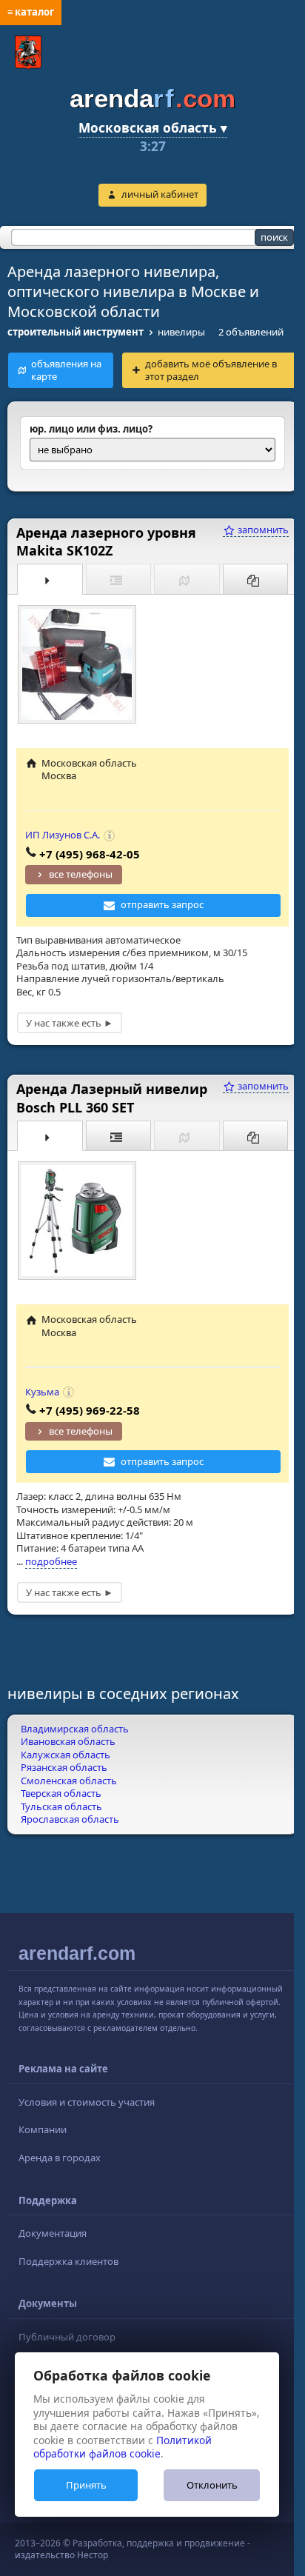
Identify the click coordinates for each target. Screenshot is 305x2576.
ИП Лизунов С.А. (63, 835)
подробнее (51, 1561)
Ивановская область (68, 1741)
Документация (53, 2233)
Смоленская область (69, 1781)
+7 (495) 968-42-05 (90, 854)
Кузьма (42, 1392)
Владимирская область (75, 1729)
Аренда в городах (60, 2158)
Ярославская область (70, 1819)
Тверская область (61, 1793)
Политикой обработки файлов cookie (123, 2447)
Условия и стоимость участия (87, 2102)
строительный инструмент (76, 332)
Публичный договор (67, 2337)
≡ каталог (31, 12)
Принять (86, 2485)
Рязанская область (64, 1767)
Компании (43, 2129)
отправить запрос (162, 904)
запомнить (262, 530)
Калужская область (66, 1755)
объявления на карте (66, 370)
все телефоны (81, 874)
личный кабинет (160, 194)
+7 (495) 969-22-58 (90, 1410)
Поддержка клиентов (68, 2261)
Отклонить (212, 2485)
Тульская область (61, 1806)
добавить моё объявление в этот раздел (211, 370)
